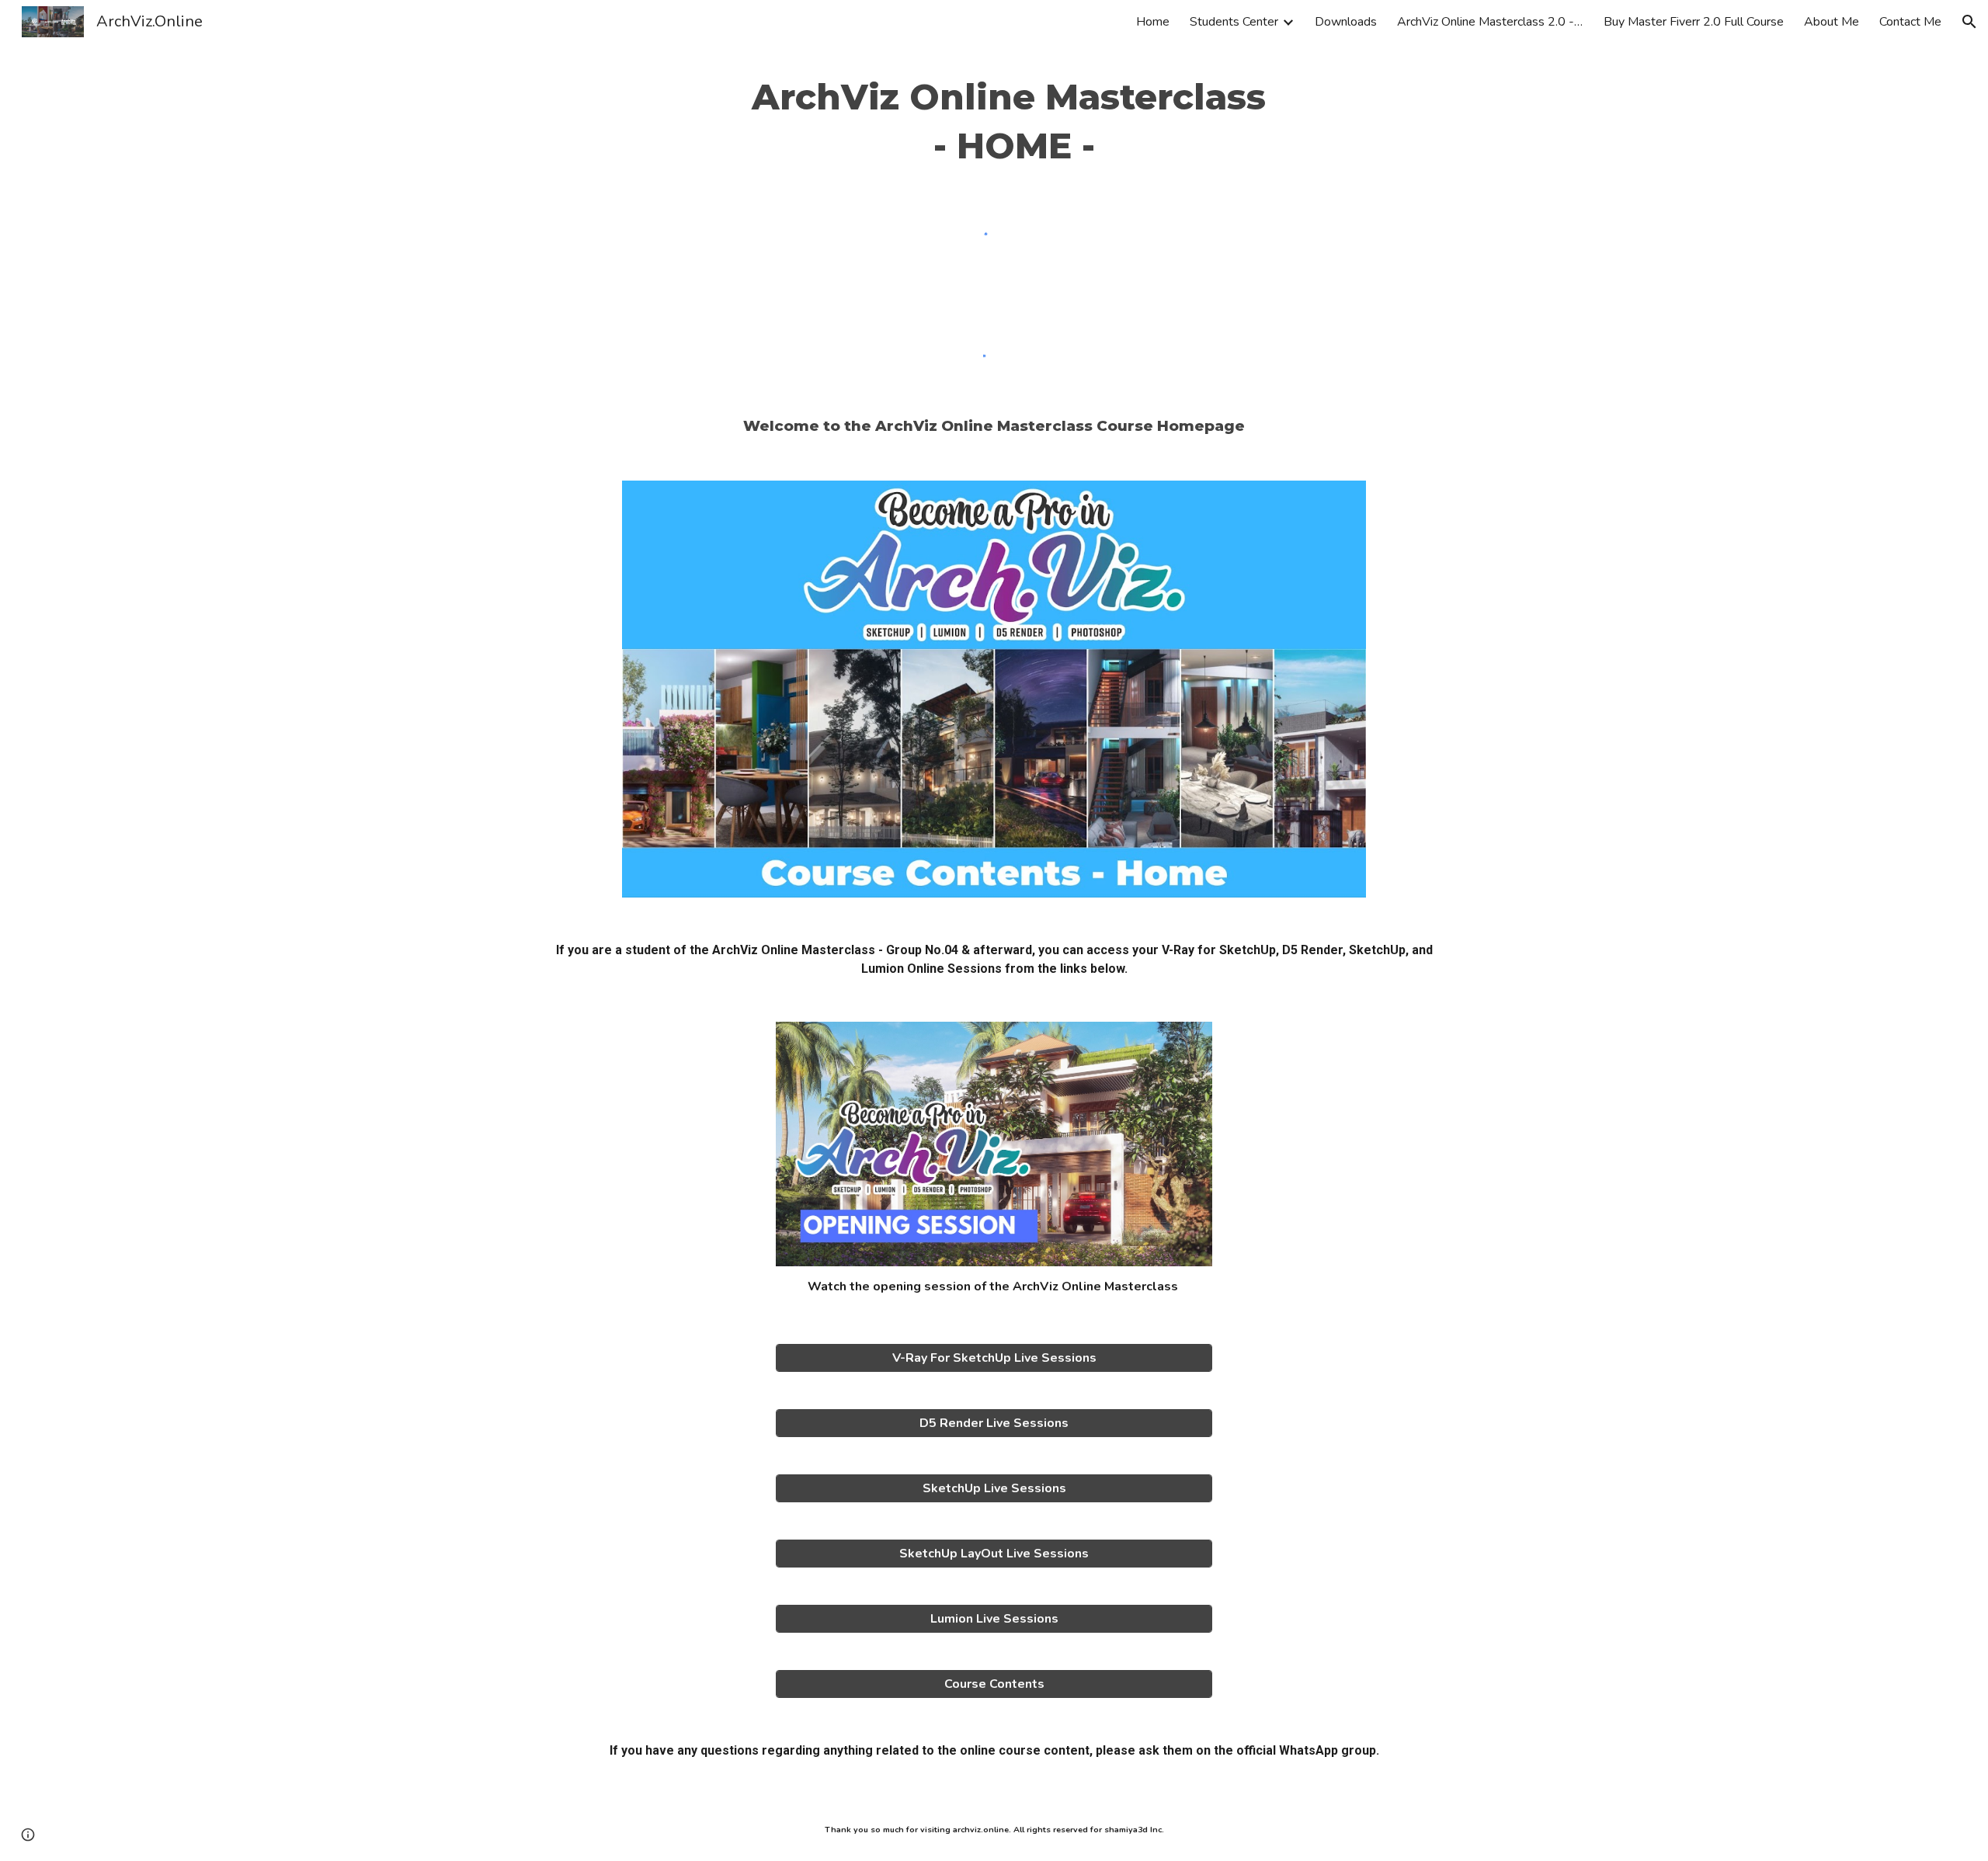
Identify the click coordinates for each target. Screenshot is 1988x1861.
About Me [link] (1832, 22)
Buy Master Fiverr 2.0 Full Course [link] (1694, 22)
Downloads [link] (1346, 22)
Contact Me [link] (1910, 22)
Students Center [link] (1234, 22)
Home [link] (1153, 22)
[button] (1969, 22)
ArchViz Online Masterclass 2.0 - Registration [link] (1490, 22)
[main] (994, 122)
